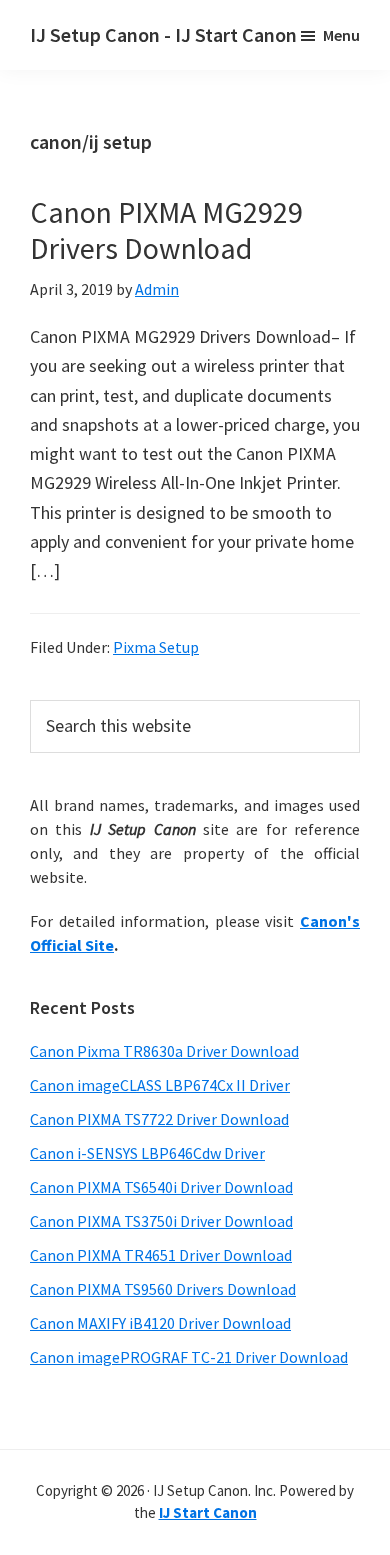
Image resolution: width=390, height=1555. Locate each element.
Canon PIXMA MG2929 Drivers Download (166, 230)
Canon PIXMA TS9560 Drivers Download (163, 1289)
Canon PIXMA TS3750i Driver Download (161, 1221)
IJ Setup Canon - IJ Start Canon (163, 34)
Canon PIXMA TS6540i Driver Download (161, 1187)
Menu (341, 35)
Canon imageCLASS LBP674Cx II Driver (160, 1085)
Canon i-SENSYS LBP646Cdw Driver (147, 1153)
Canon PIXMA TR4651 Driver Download (161, 1255)
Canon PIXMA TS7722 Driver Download (159, 1119)
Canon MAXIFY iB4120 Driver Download (160, 1323)
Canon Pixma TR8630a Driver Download (164, 1051)
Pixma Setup (156, 647)
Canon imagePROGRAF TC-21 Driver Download (189, 1357)
